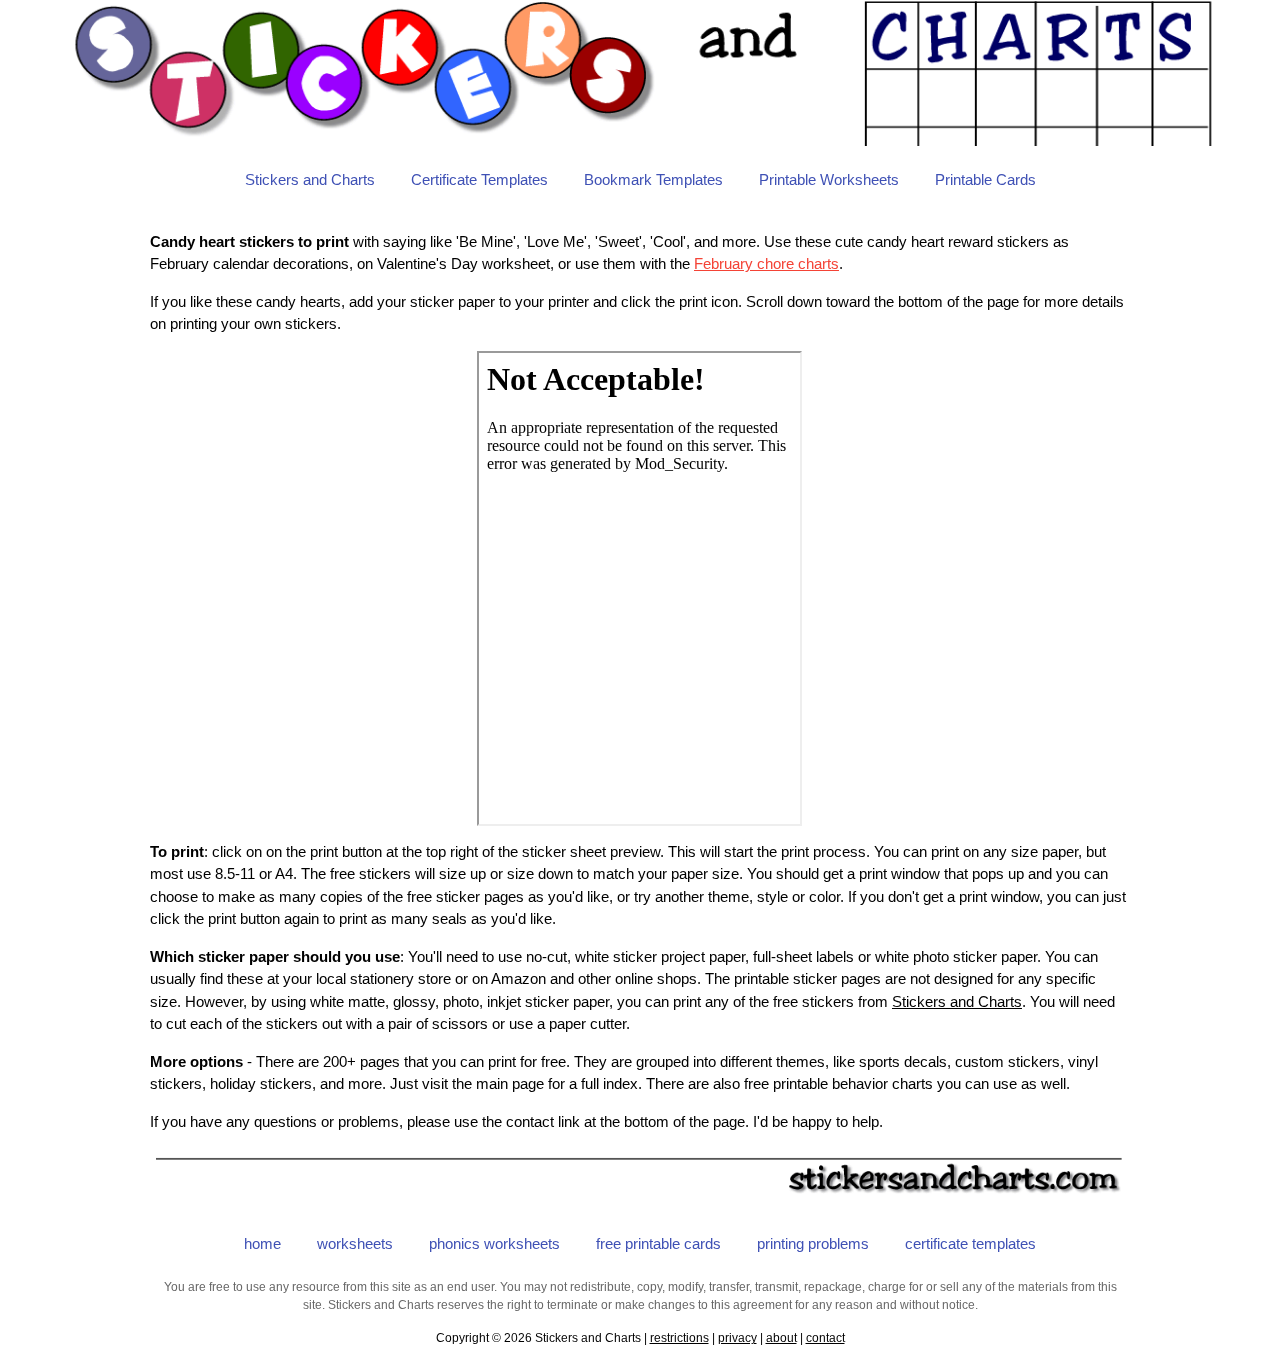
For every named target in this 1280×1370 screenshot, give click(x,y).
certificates (970, 1243)
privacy (737, 1338)
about (781, 1338)
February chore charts (766, 263)
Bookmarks (653, 179)
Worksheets (829, 179)
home (262, 1243)
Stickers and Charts (310, 179)
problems (813, 1243)
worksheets (355, 1243)
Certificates (479, 179)
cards (658, 1243)
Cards (985, 179)
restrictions (679, 1338)
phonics (494, 1243)
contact (825, 1338)
